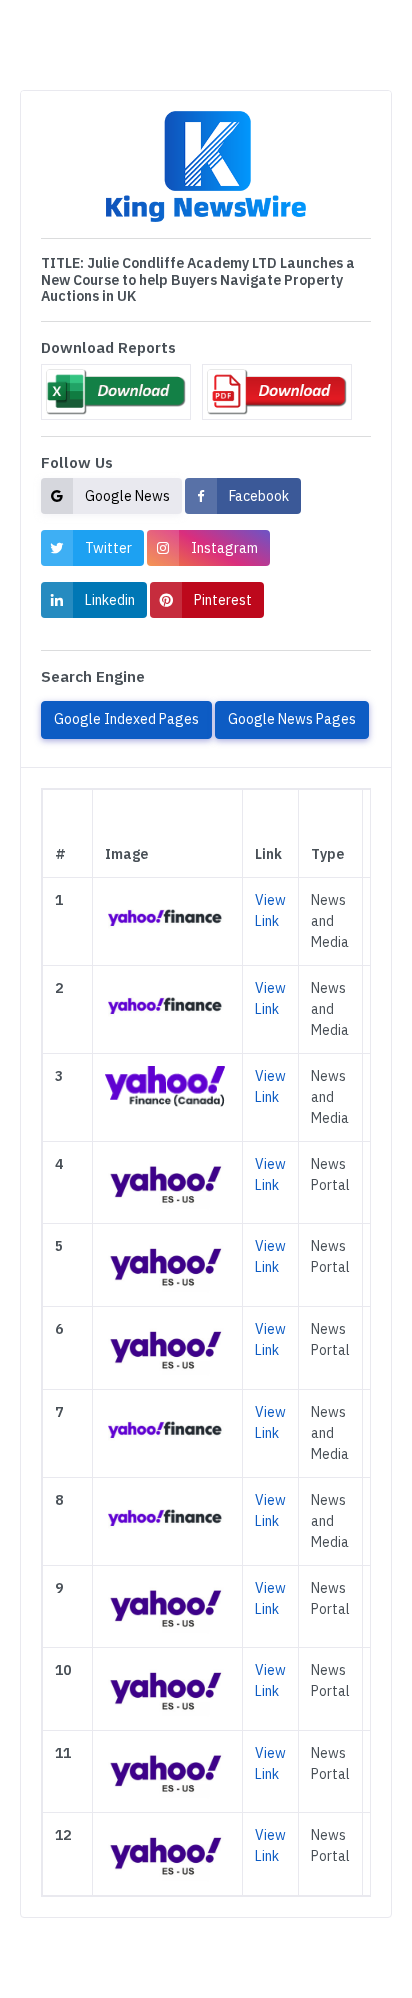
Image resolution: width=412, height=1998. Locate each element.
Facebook (259, 496)
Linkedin (110, 600)
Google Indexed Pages (126, 719)
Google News (127, 496)
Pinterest (223, 600)
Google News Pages (292, 719)
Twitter (108, 548)
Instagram (224, 548)
